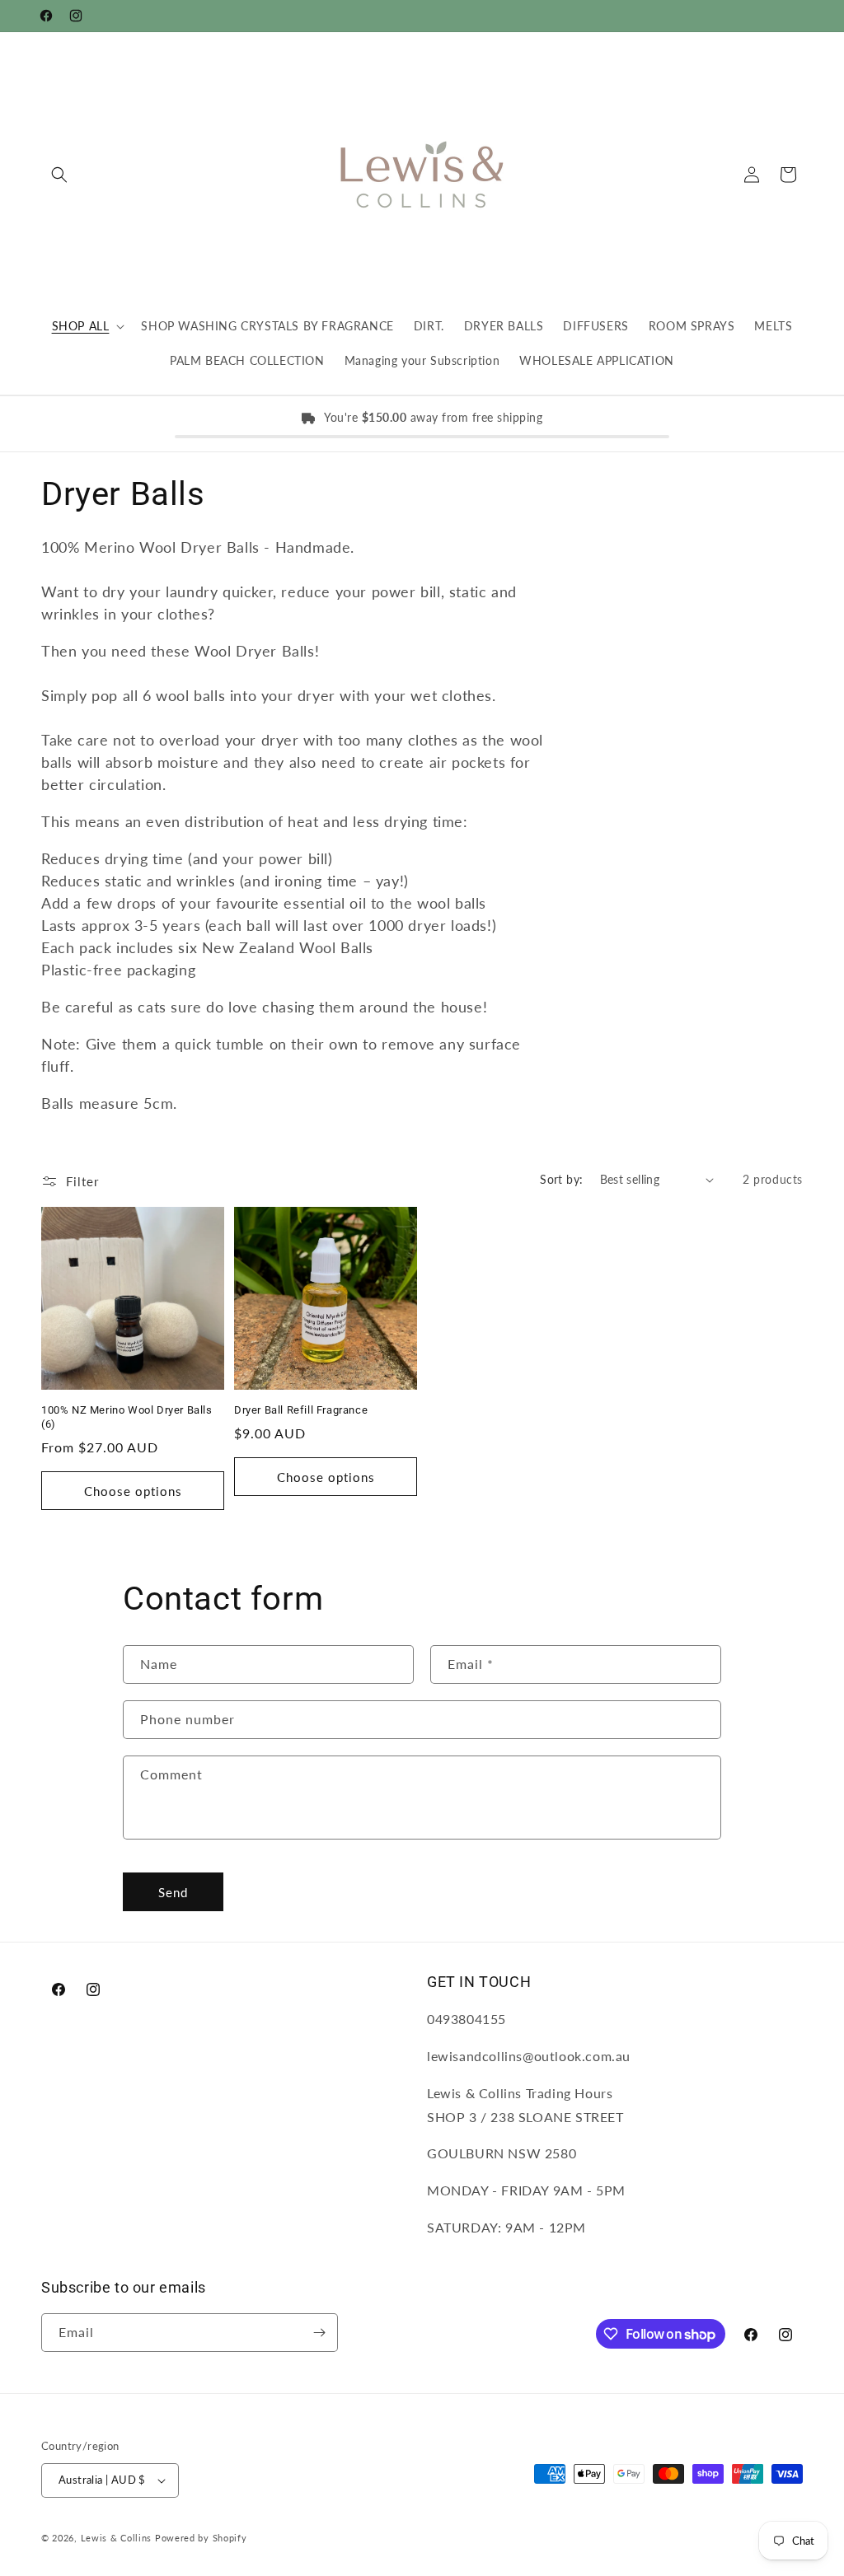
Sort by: (561, 1179)
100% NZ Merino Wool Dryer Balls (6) (127, 1417)
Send (173, 1892)
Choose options (133, 1491)
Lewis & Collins (118, 2538)
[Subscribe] (319, 2333)
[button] (59, 175)
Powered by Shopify (201, 2538)
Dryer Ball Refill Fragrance (301, 1410)
